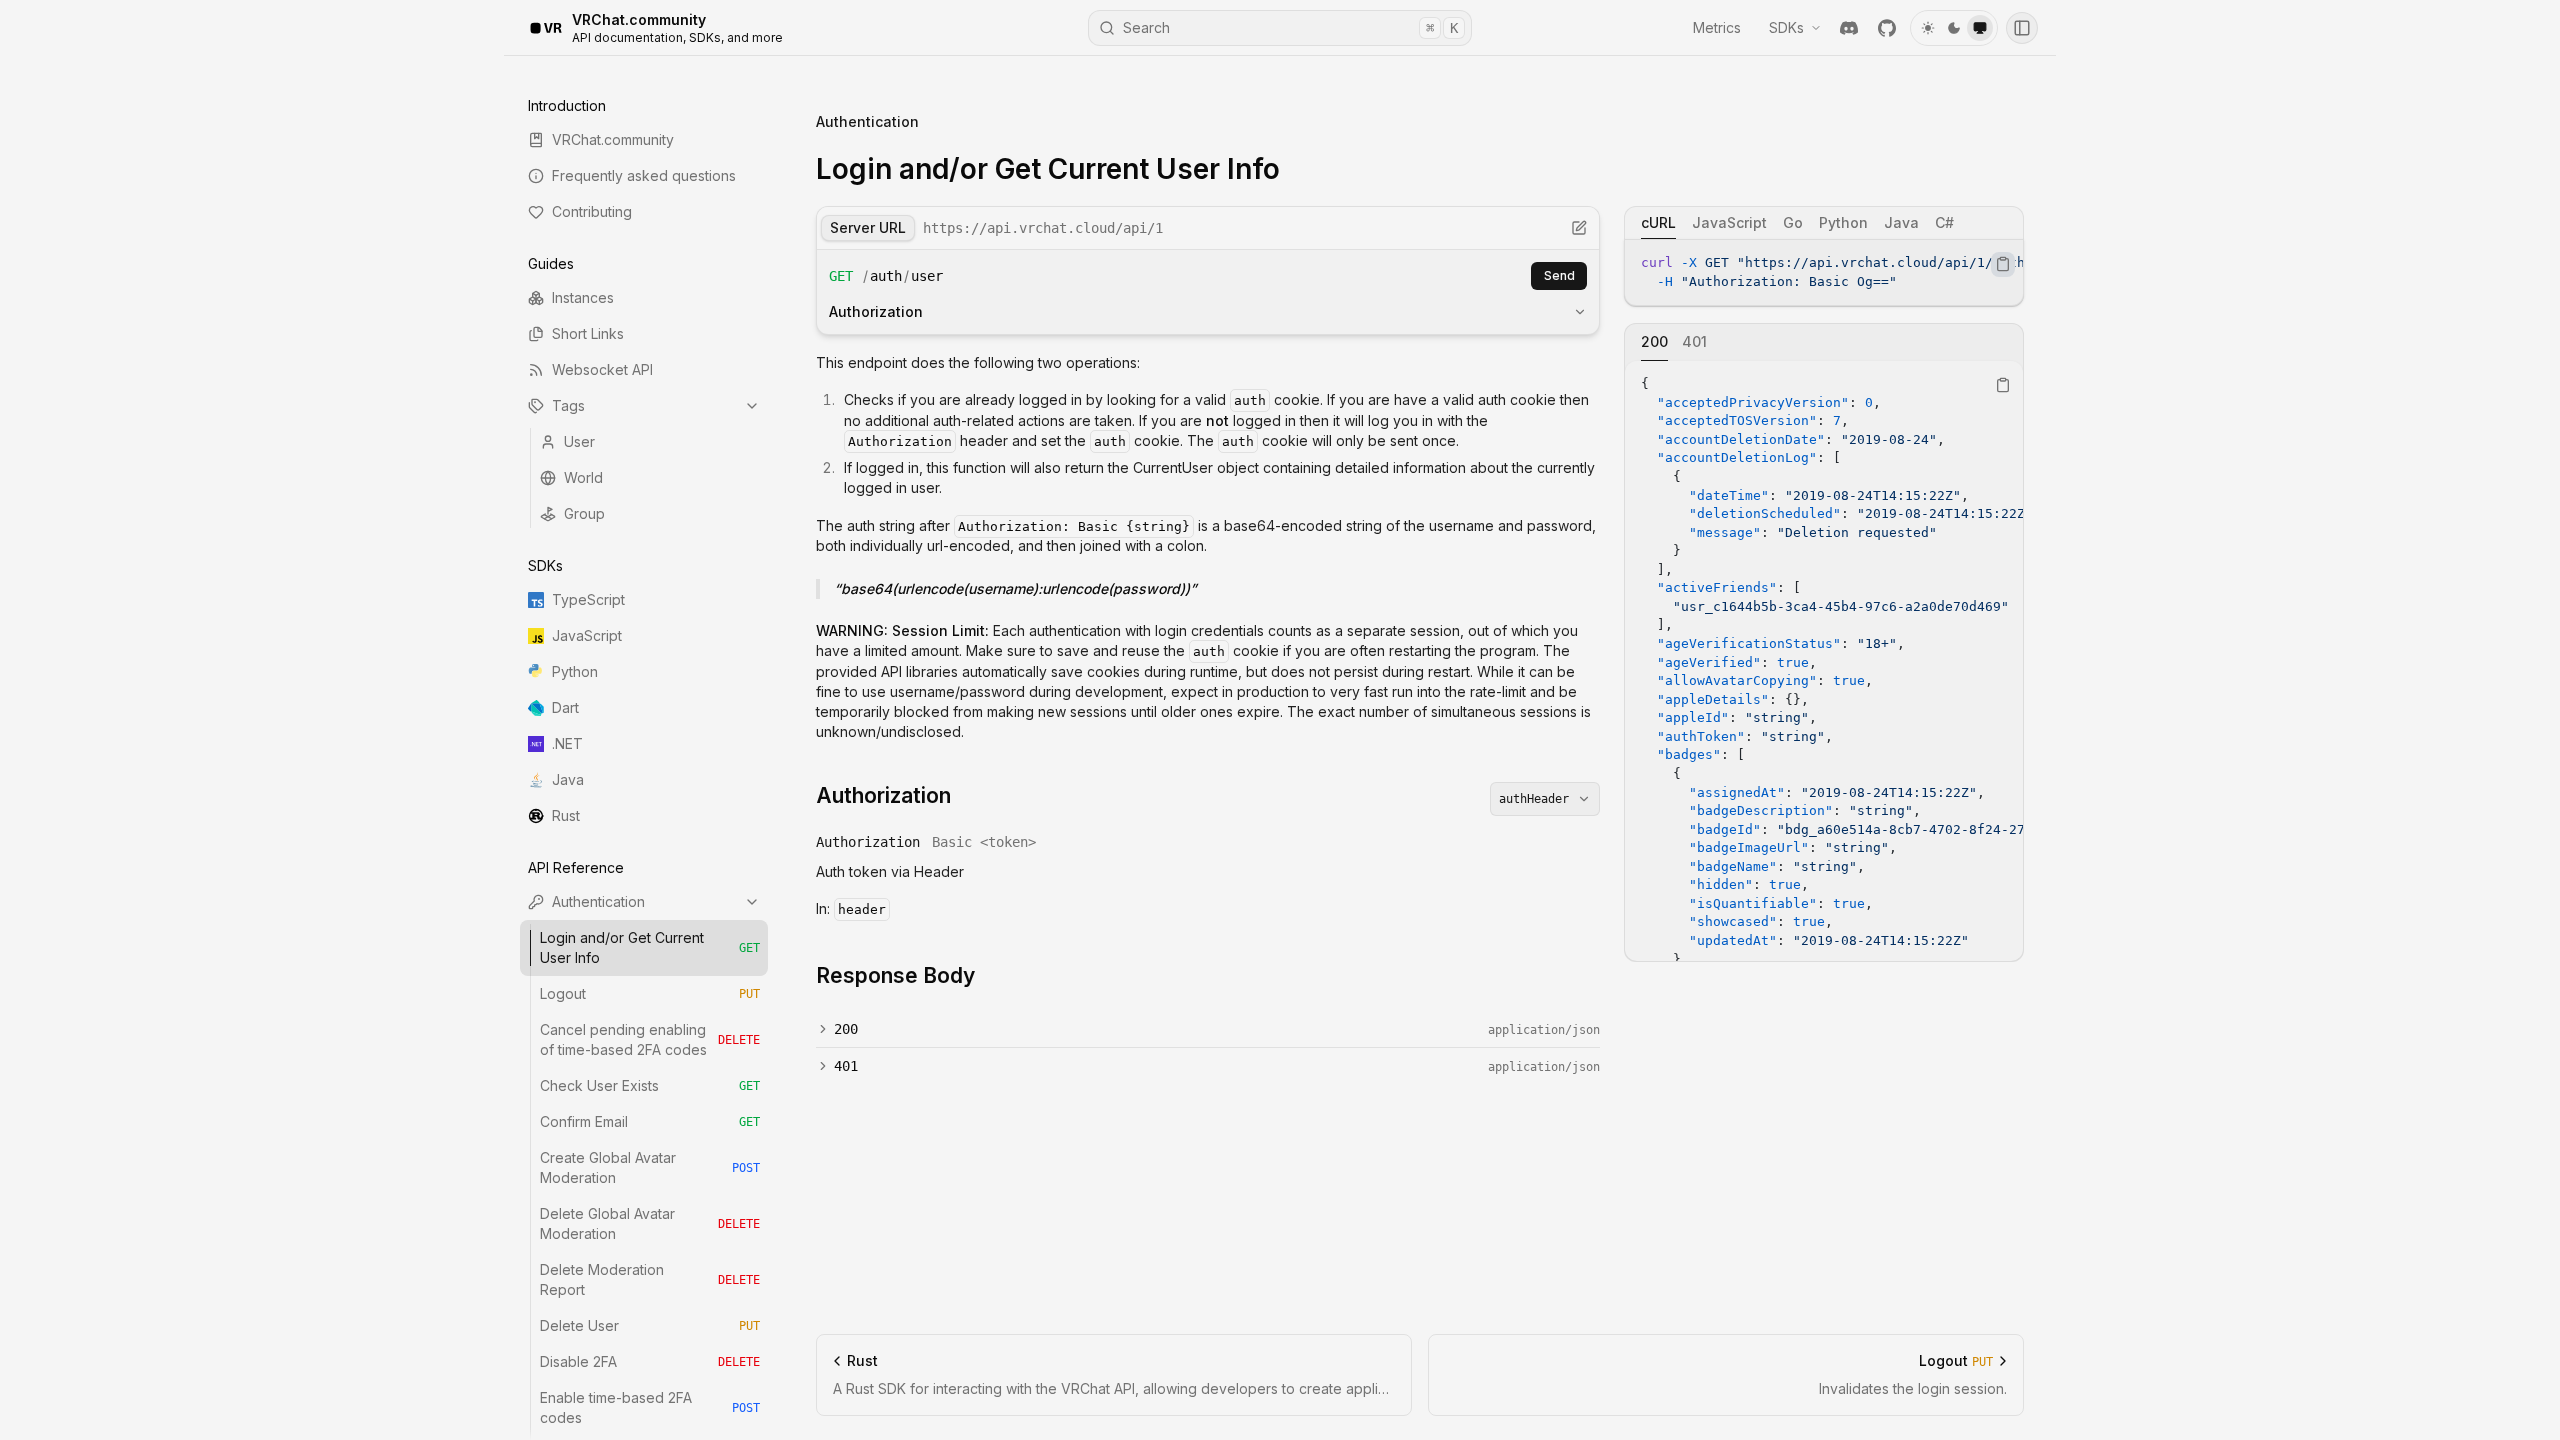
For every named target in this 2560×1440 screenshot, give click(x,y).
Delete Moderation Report (650, 1279)
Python (575, 671)
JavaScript (587, 635)
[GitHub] (1887, 28)
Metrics (1717, 27)
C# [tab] (1944, 222)
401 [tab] (1694, 341)
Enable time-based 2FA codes (650, 1407)
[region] (1824, 272)
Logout (650, 993)
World (583, 477)
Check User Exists (650, 1085)
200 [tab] (1654, 341)
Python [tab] (1843, 222)
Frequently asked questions (644, 175)
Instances (583, 297)
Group (584, 513)
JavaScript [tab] (1729, 222)
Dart (565, 707)
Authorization (876, 311)
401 (846, 1066)
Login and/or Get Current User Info (650, 947)
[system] (1980, 28)
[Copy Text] (2003, 264)
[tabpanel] (1824, 272)
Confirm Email (650, 1121)
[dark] (1954, 28)
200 (846, 1029)
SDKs (1786, 27)
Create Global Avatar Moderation (650, 1167)
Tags (568, 405)
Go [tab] (1793, 222)
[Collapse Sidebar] (2022, 28)
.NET (567, 743)
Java (568, 779)
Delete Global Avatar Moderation (650, 1223)
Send (1559, 275)
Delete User (650, 1325)
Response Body (895, 975)
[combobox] (1545, 799)
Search (1290, 27)
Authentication (598, 901)
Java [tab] (1901, 222)
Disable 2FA (650, 1361)
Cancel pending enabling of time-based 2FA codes (650, 1039)
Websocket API (602, 369)
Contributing (592, 211)
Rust (566, 815)
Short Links (588, 333)
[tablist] (1824, 223)
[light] (1928, 28)
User (579, 441)
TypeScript (588, 599)
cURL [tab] (1658, 222)
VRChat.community (613, 139)
